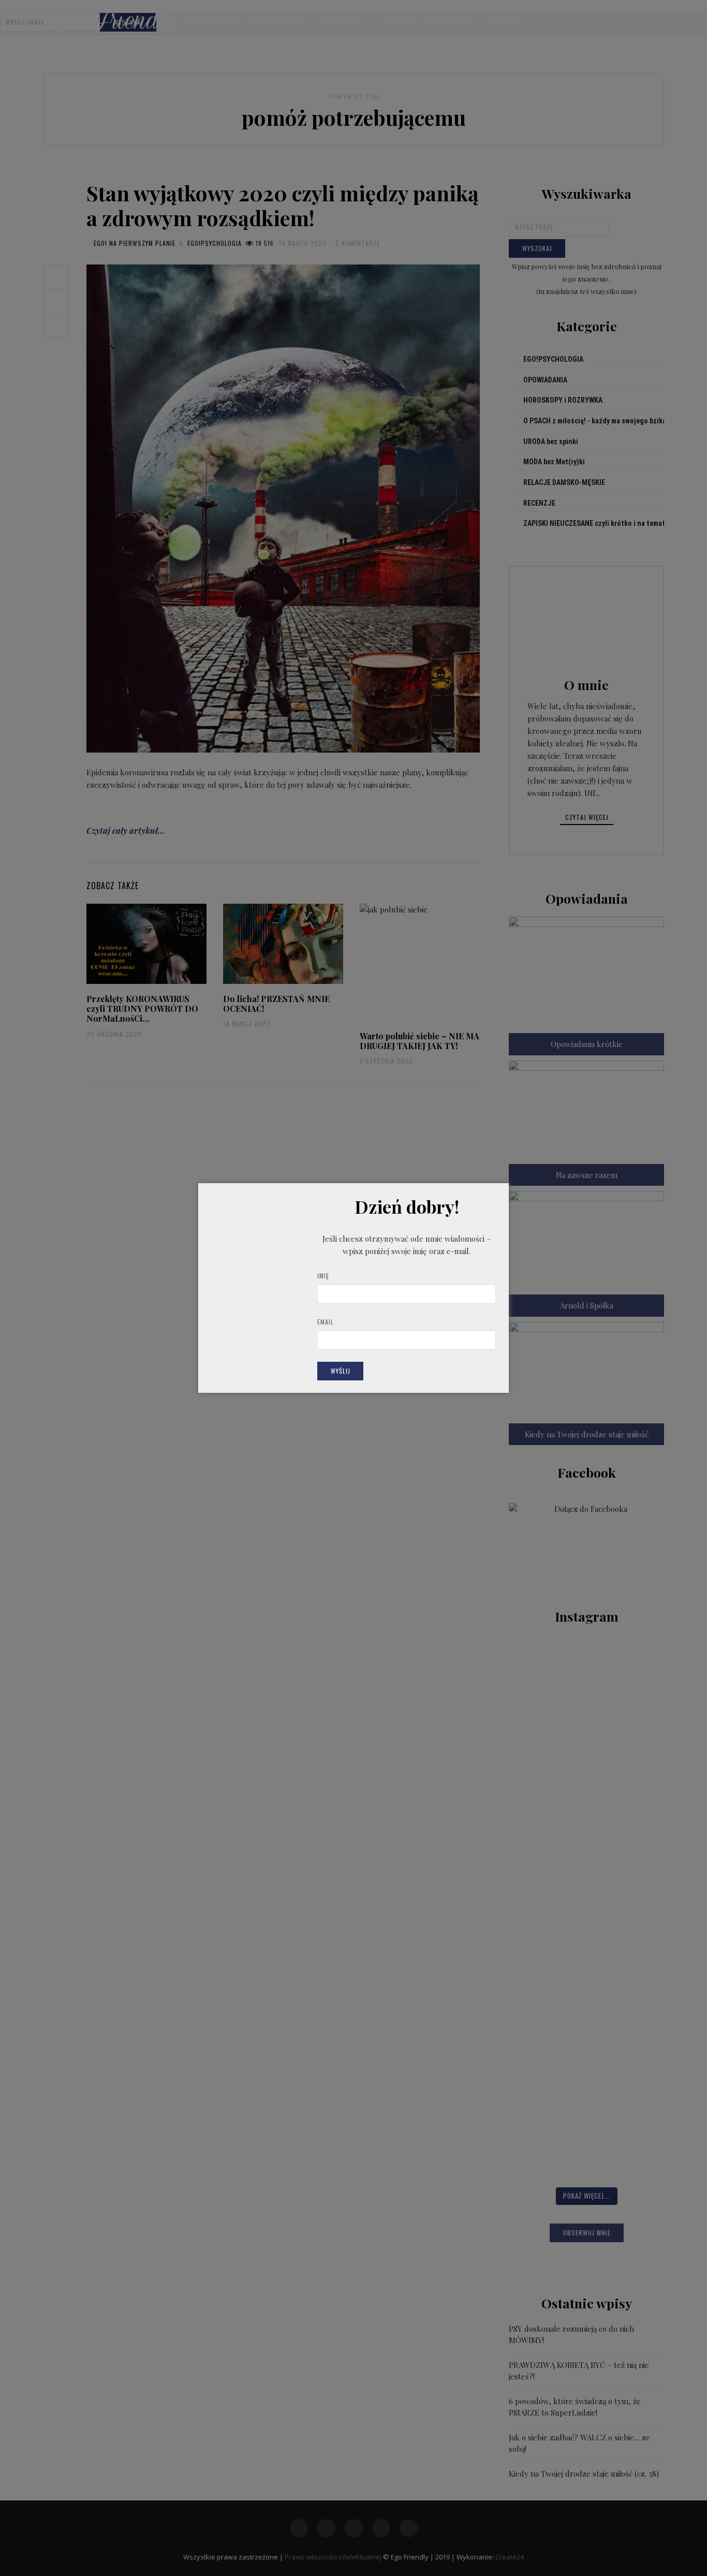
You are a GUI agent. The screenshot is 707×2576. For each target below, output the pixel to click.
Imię (323, 1276)
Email (326, 1322)
